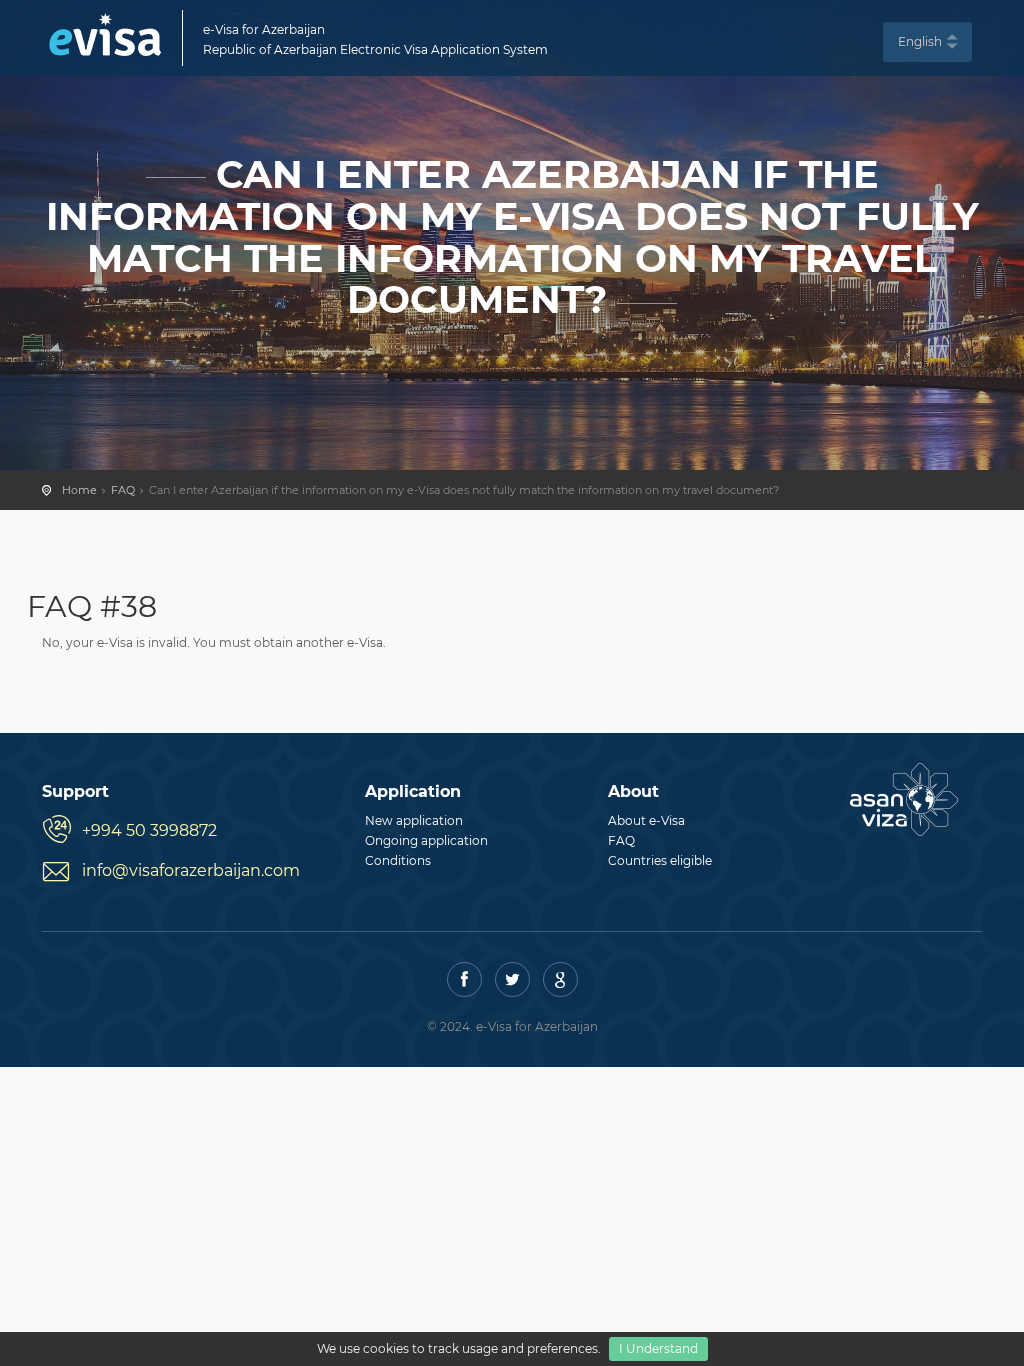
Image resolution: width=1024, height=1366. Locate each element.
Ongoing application (426, 840)
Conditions (398, 860)
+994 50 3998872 (149, 830)
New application (414, 820)
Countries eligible (660, 860)
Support (75, 791)
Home (79, 490)
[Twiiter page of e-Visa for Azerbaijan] (512, 979)
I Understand (658, 1348)
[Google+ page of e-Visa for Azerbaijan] (560, 979)
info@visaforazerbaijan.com (191, 870)
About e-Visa (646, 820)
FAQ (123, 490)
